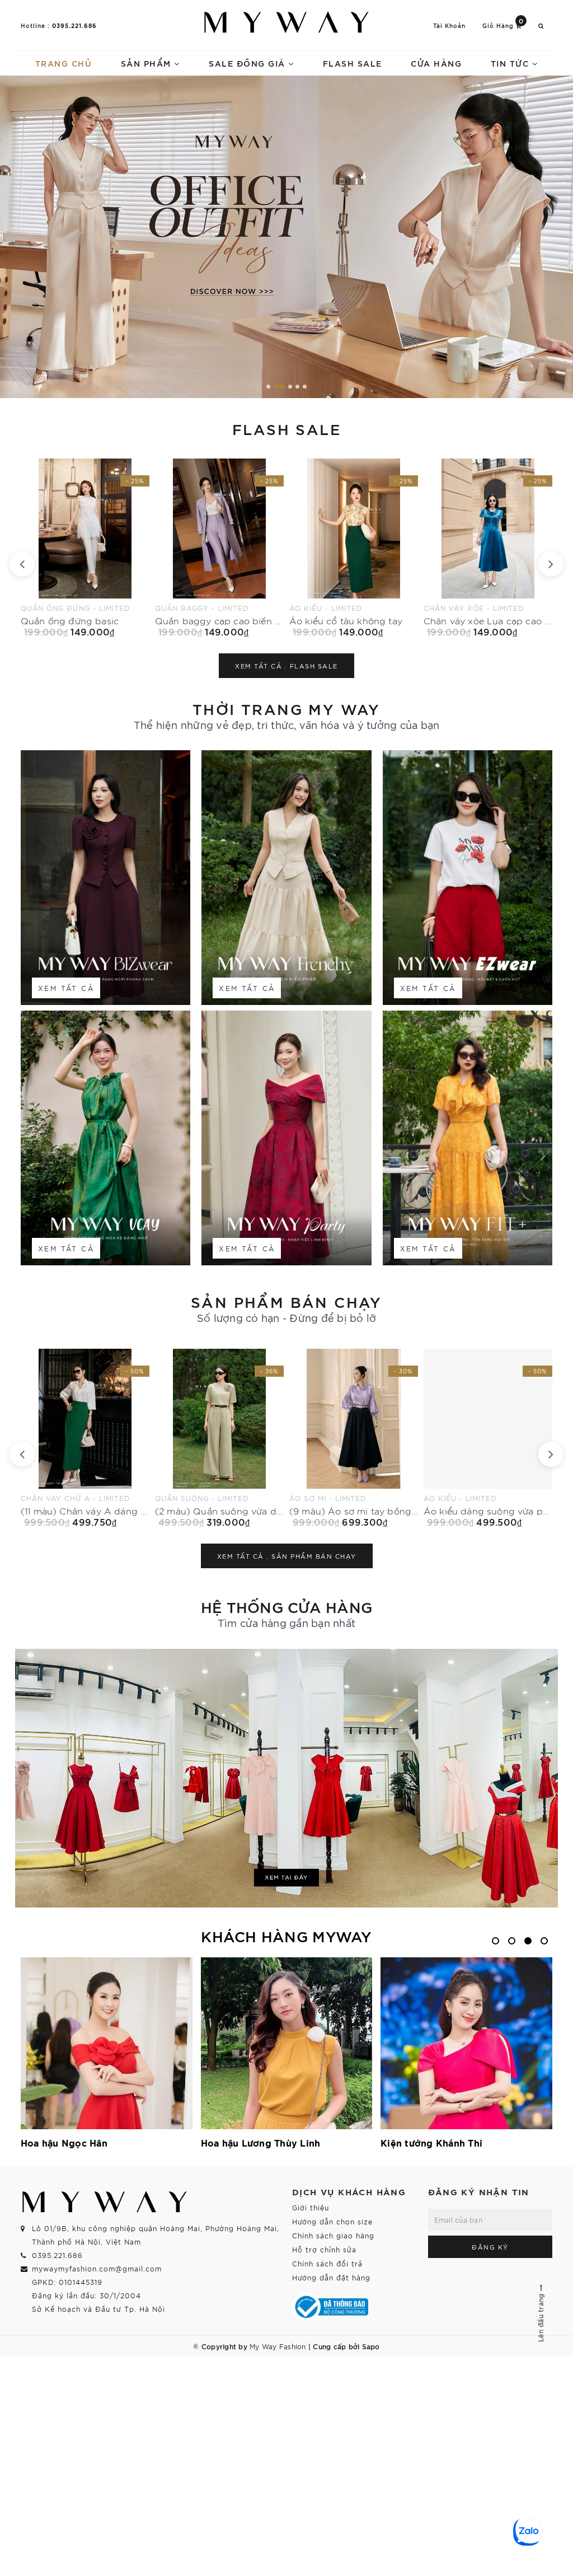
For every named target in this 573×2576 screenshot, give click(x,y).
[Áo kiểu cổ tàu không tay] (85, 548)
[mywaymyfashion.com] (286, 237)
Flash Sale (353, 63)
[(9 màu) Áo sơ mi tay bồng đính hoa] (85, 1438)
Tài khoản (449, 25)
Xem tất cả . (286, 666)
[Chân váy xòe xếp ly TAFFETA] (488, 548)
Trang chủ (64, 63)
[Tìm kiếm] (541, 25)
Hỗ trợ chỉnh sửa (324, 2249)
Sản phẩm (148, 63)
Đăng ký (490, 2247)
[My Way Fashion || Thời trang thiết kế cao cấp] (286, 22)
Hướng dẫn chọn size (332, 2221)
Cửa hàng (436, 63)
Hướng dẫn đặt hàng (331, 2277)
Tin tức (511, 63)
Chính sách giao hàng (333, 2235)
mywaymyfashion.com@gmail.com (97, 2268)
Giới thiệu (311, 2207)
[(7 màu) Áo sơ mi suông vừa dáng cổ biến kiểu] (354, 1438)
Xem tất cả (66, 988)
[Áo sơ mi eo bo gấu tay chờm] (354, 548)
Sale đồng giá (248, 63)
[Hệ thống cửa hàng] (286, 1778)
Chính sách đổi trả (327, 2263)
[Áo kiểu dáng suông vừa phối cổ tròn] (219, 1438)
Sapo (371, 2346)
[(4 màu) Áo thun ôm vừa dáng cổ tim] (488, 1438)
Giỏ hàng (503, 25)
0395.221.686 (74, 25)
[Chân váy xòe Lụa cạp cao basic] (219, 548)
